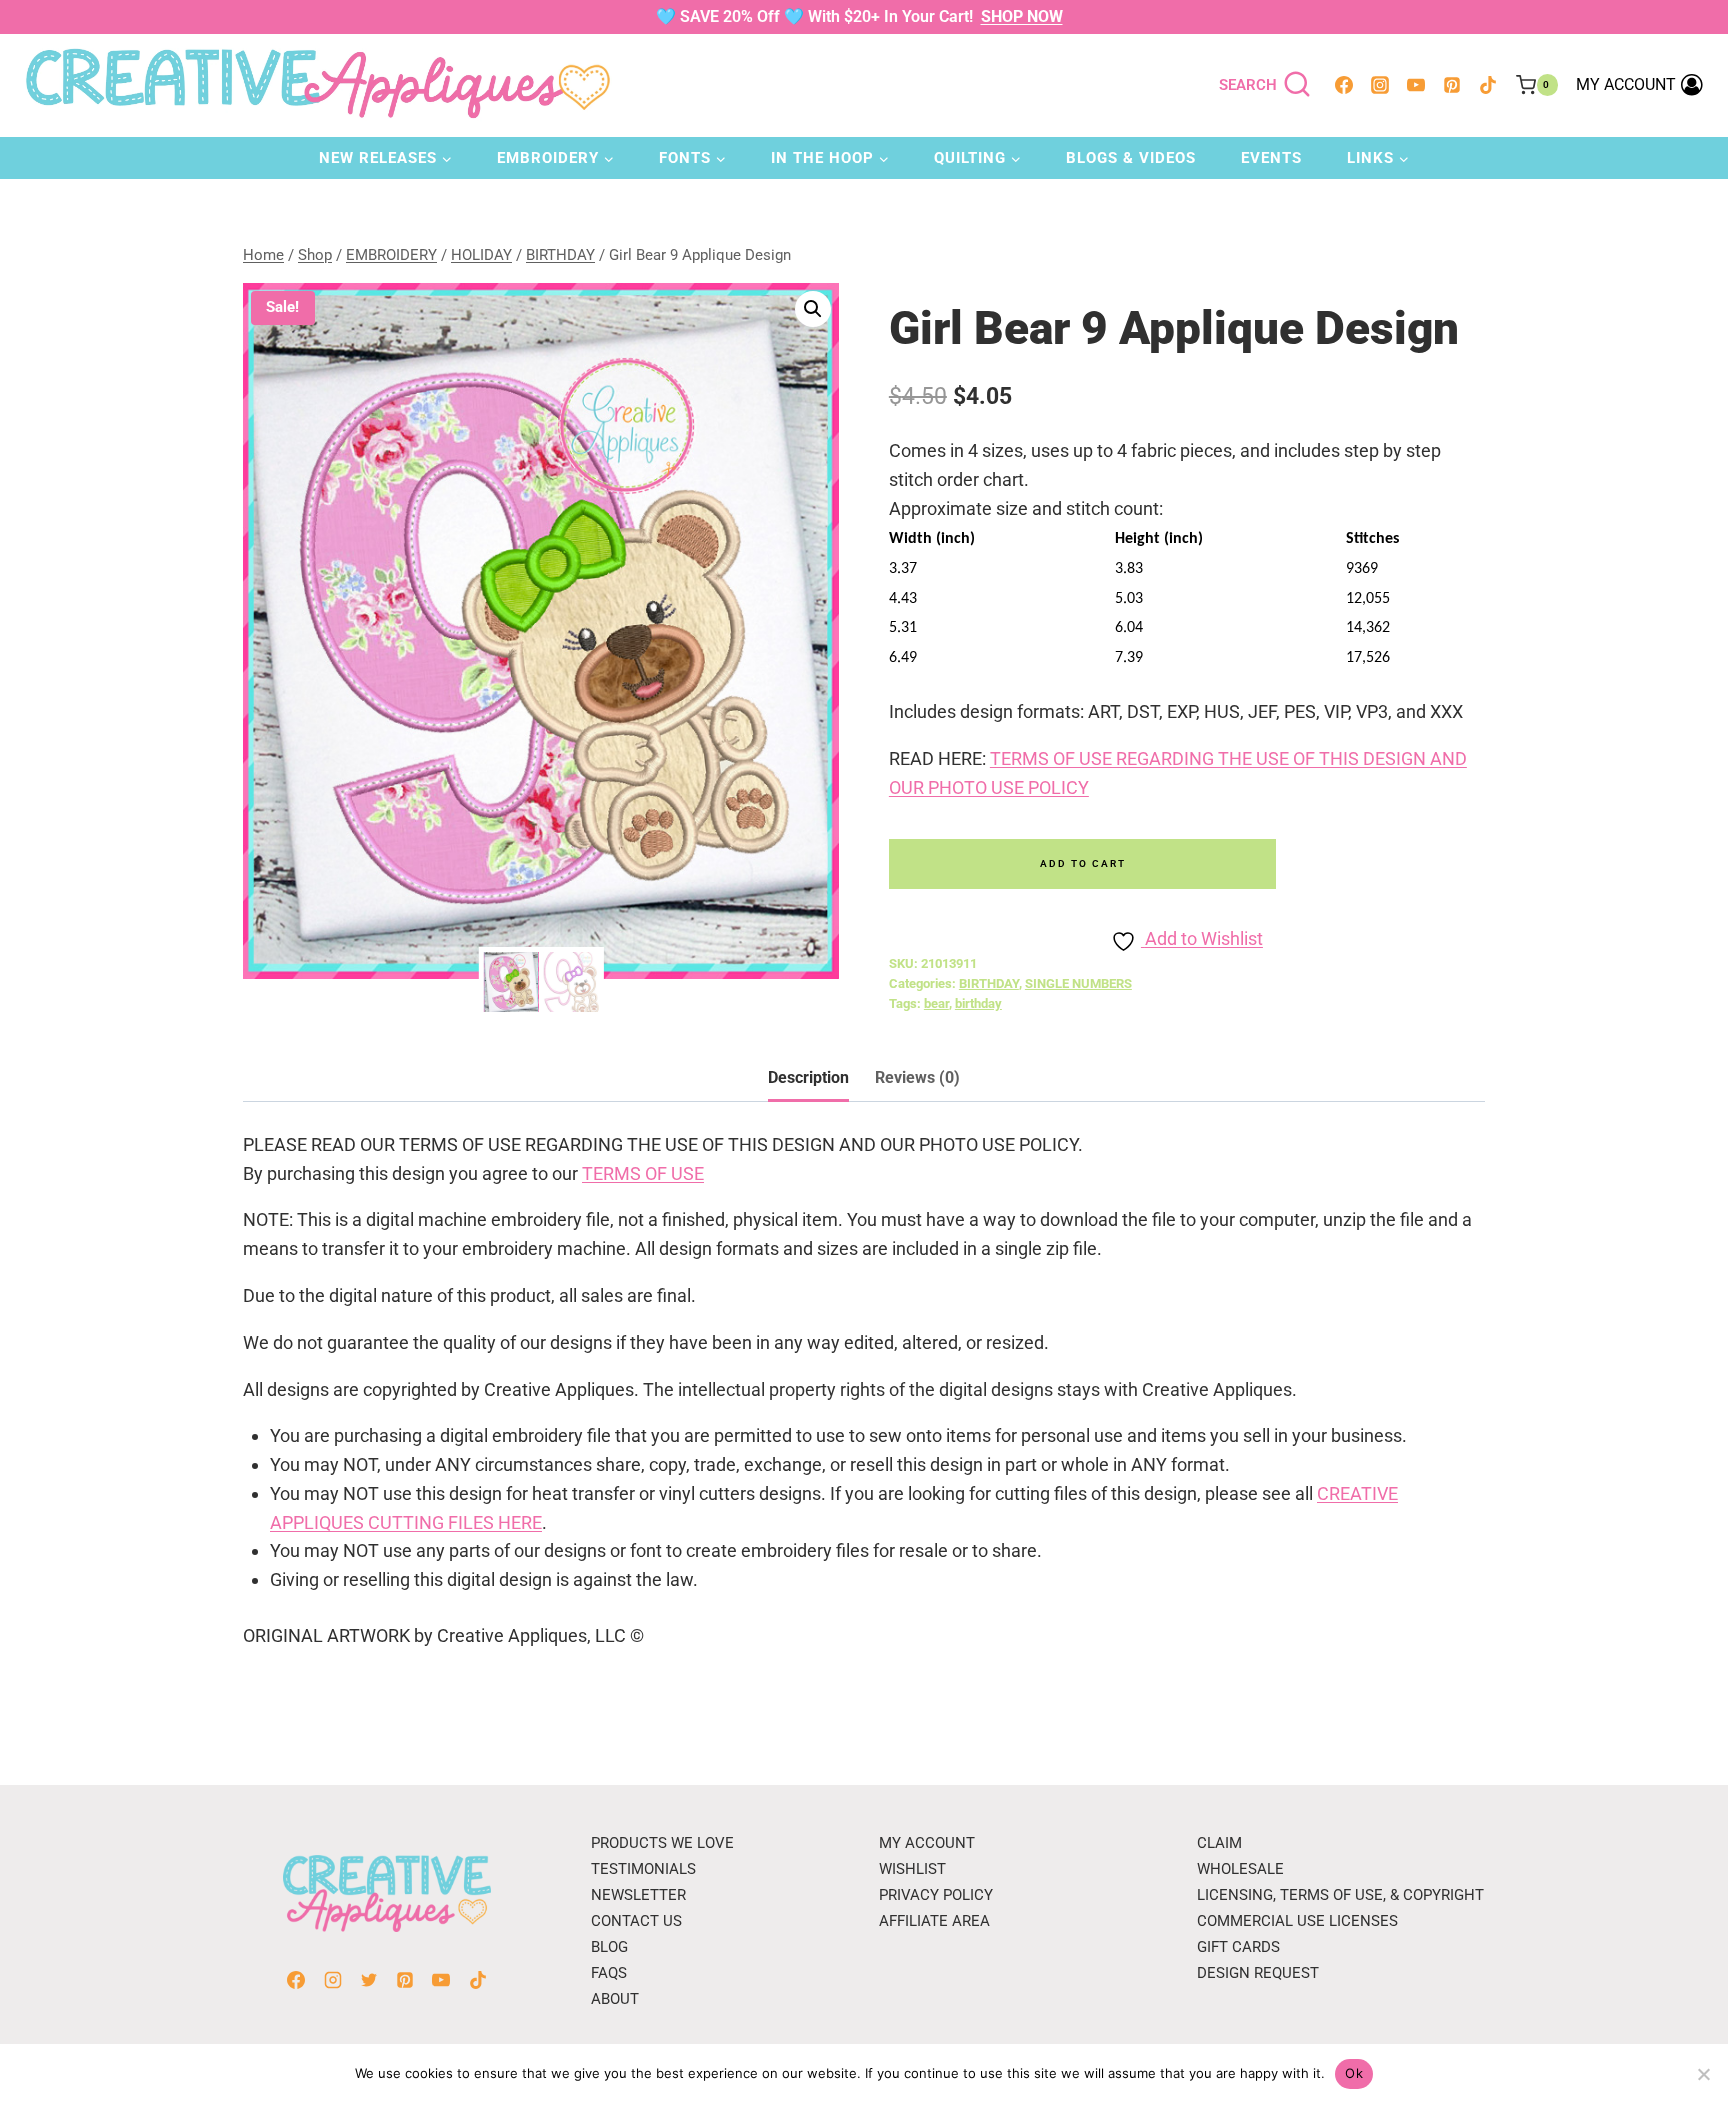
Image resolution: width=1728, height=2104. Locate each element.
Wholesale (1240, 1869)
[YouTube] (1416, 85)
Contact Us (636, 1921)
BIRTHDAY (989, 983)
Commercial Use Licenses (1297, 1921)
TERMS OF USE (643, 1173)
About (615, 1999)
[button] (813, 309)
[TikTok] (1488, 85)
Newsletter (638, 1895)
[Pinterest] (1452, 85)
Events (1271, 158)
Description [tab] (808, 1077)
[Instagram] (1380, 85)
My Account (927, 1843)
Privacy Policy (936, 1895)
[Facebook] (1344, 85)
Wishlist (912, 1869)
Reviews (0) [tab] (917, 1077)
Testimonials (643, 1869)
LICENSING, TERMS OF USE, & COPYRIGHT (1340, 1895)
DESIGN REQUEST (1258, 1973)
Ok (1354, 2073)
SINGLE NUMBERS (1078, 983)
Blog (609, 1947)
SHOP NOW (1022, 16)
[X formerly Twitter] (369, 1980)
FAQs (609, 1973)
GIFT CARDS (1238, 1947)
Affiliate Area (934, 1921)
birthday (978, 1003)
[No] (1703, 2074)
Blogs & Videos (1131, 158)
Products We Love (662, 1843)
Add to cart (1083, 863)
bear (936, 1003)
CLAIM (1219, 1843)
